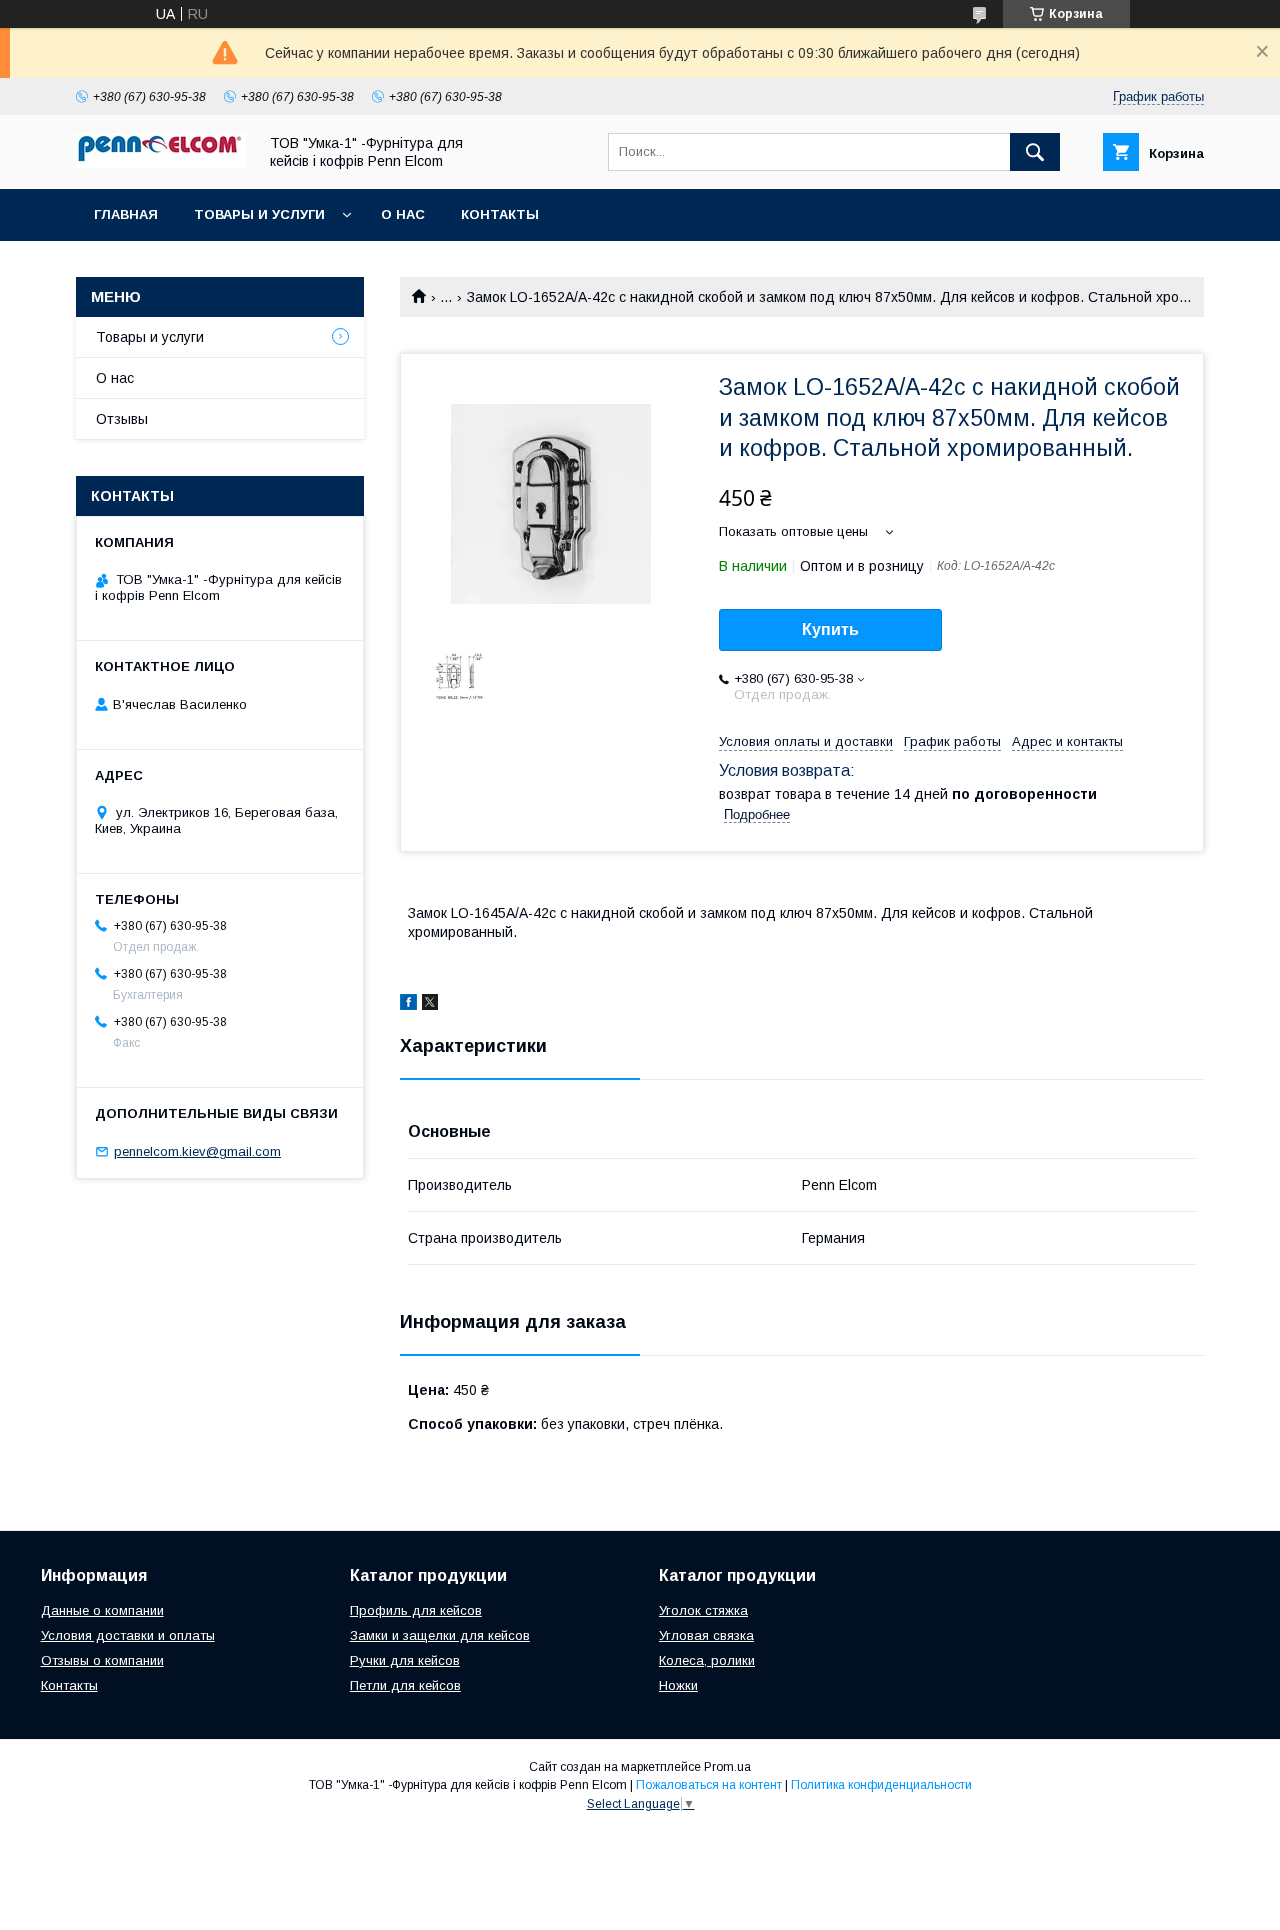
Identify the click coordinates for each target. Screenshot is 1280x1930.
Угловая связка (706, 1635)
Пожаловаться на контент (709, 1785)
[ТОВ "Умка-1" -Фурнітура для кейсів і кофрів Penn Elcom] (161, 163)
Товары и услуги (259, 214)
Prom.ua (727, 1767)
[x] (430, 1005)
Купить (830, 629)
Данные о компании (102, 1610)
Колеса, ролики (707, 1660)
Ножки (678, 1685)
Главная (126, 214)
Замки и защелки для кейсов (440, 1635)
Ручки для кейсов (405, 1660)
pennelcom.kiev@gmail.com (197, 1151)
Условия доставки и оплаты (128, 1635)
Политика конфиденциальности (881, 1785)
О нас (403, 214)
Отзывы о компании (102, 1660)
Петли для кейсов (405, 1685)
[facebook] (408, 1005)
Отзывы (122, 419)
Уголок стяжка (703, 1610)
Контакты (500, 214)
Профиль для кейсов (416, 1610)
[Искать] (1035, 152)
